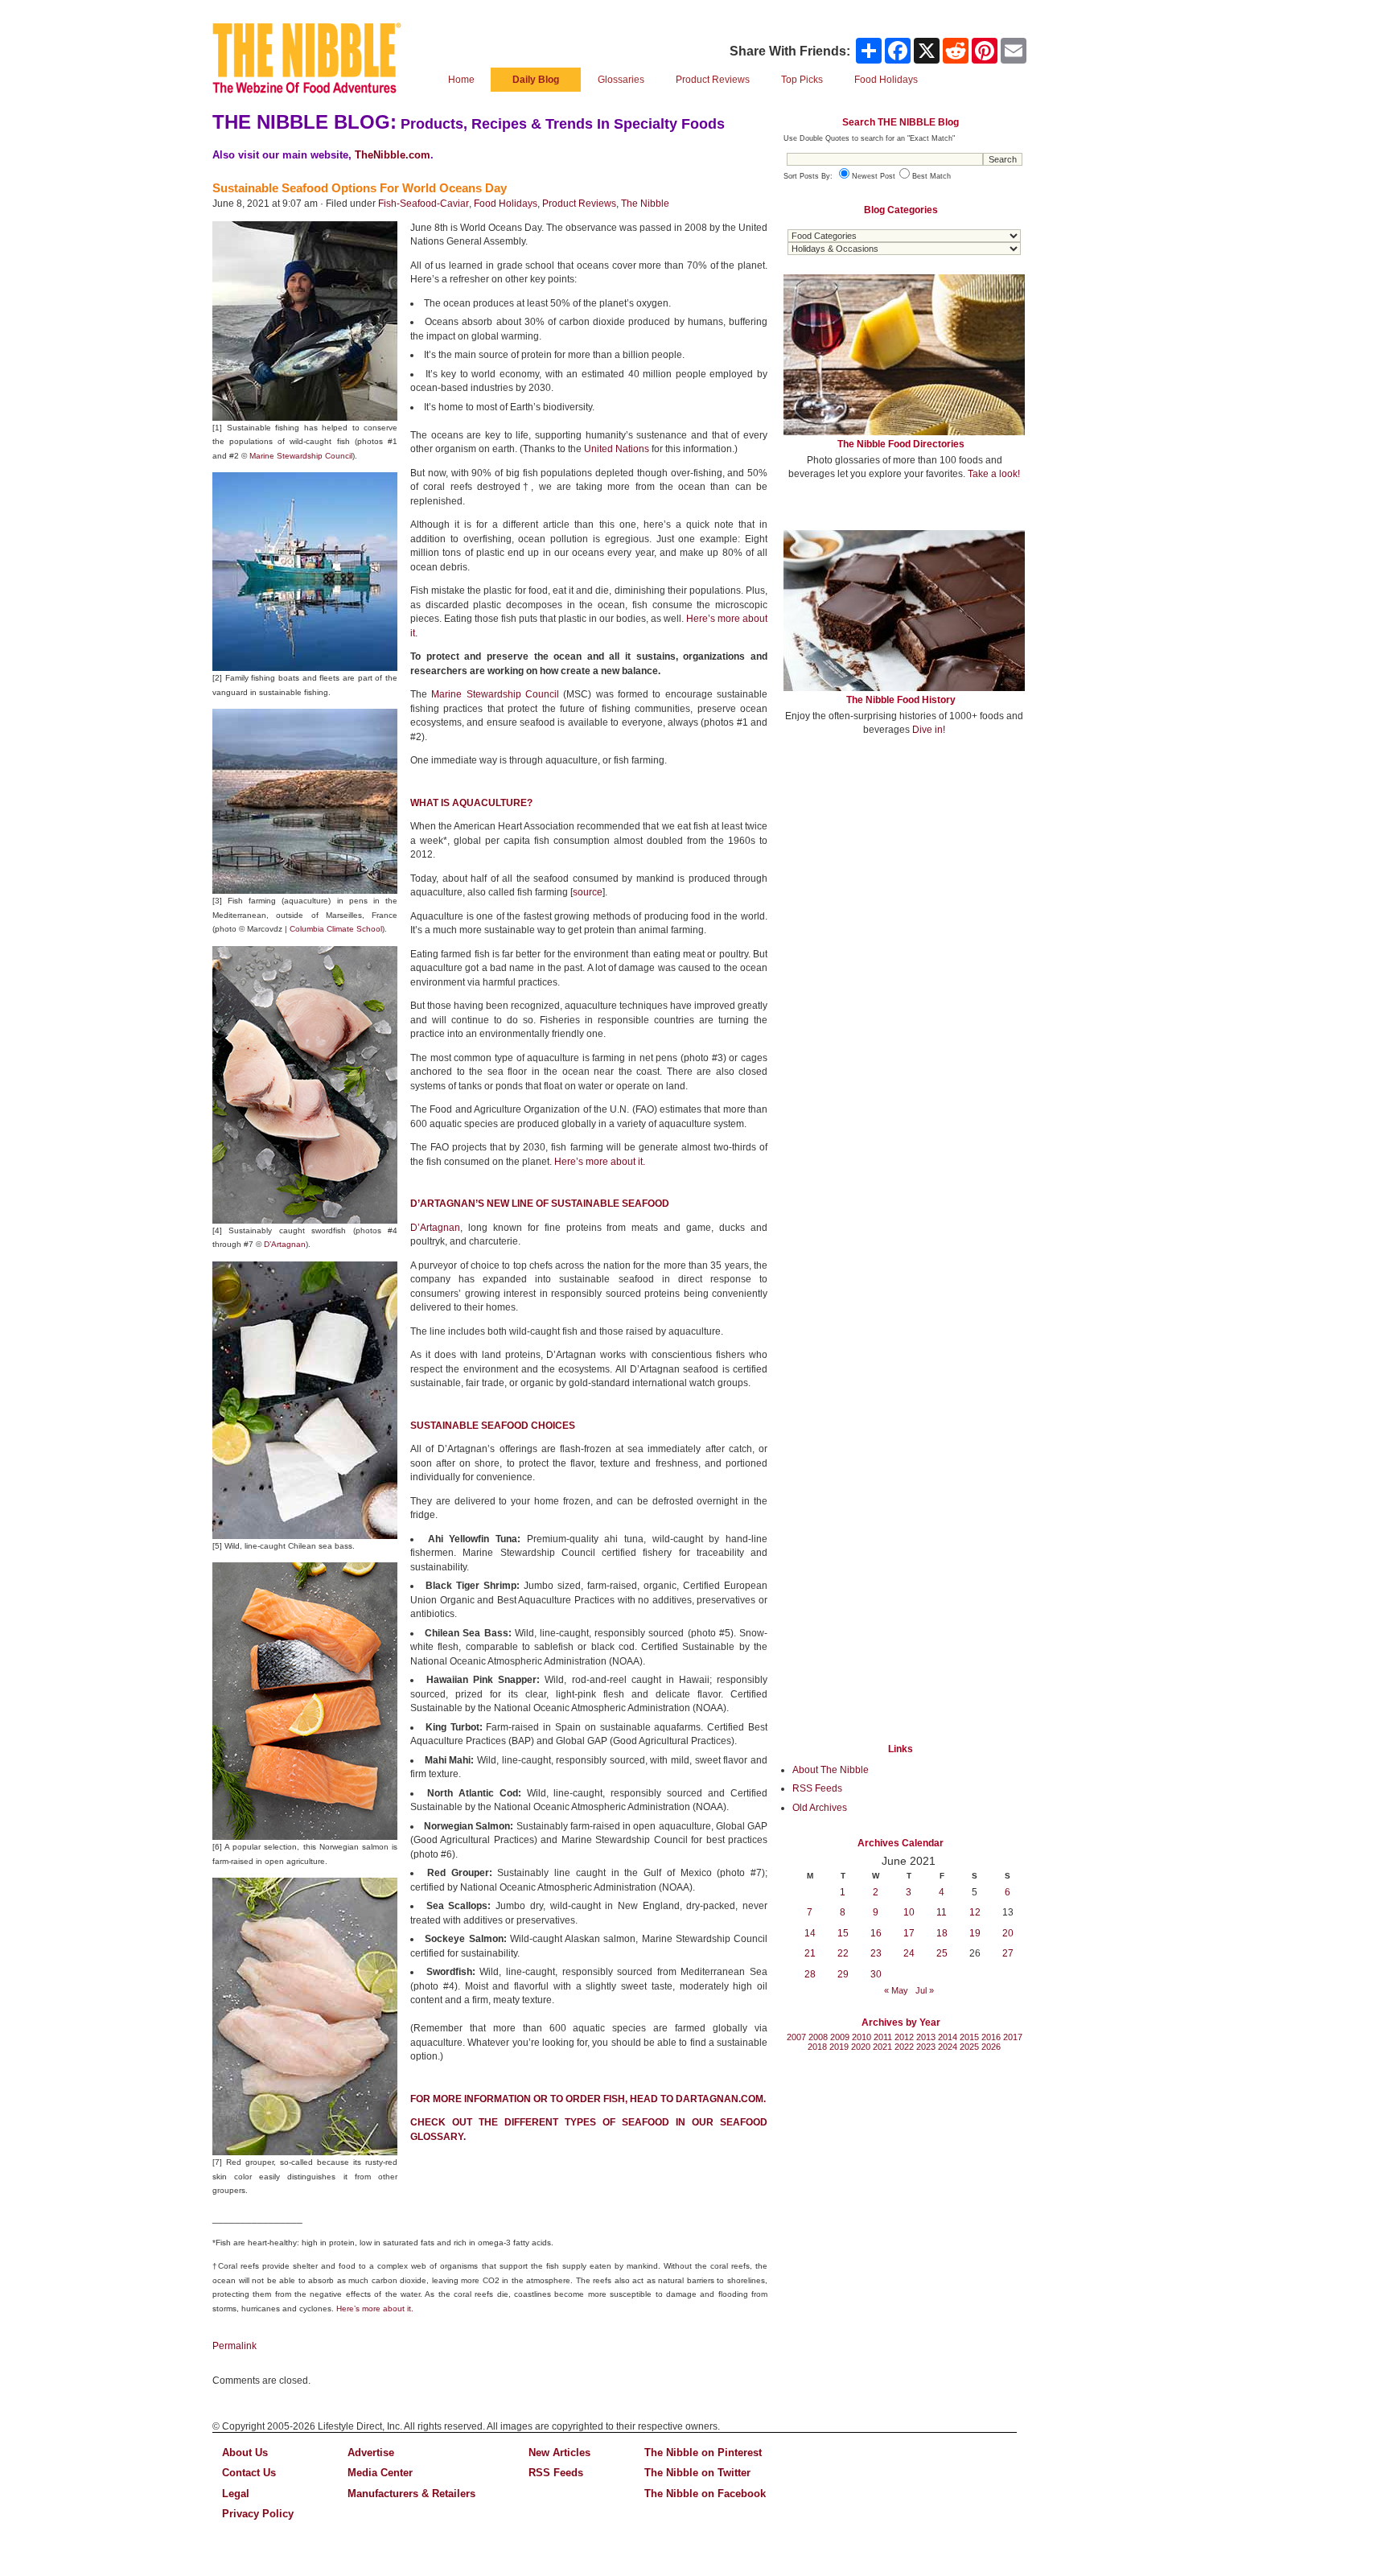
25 (942, 1953)
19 (975, 1933)
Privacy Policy (258, 2514)
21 (810, 1953)
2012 (904, 2037)
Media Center (380, 2473)
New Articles (559, 2453)
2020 (861, 2047)
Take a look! (994, 474)
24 (909, 1953)
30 (876, 1974)
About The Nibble (831, 1770)
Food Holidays (506, 204)
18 (942, 1933)
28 (810, 1974)
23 (876, 1953)
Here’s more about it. (600, 1162)
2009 (840, 2037)
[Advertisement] (904, 867)
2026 (991, 2047)
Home (461, 80)
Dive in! (929, 730)
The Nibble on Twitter (697, 2473)
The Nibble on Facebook (705, 2494)
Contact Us (249, 2473)
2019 (839, 2047)
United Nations (617, 449)
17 (909, 1933)
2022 (904, 2047)
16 (876, 1933)
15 (843, 1933)
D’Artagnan (285, 1244)
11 (942, 1912)
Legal (236, 2494)
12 (975, 1912)
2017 (1013, 2037)
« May (896, 1990)
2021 (882, 2047)
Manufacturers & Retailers (411, 2494)
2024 (948, 2047)
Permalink (234, 2346)
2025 (969, 2047)
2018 (817, 2047)
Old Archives (820, 1808)
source (588, 892)
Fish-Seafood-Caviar (424, 204)
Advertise (371, 2453)
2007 (796, 2037)
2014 (948, 2037)
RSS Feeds (817, 1788)
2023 (926, 2047)
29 (843, 1974)
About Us (245, 2453)
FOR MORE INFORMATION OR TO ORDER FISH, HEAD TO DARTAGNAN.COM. (588, 2099)
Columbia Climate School (336, 929)
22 (843, 1953)
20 (1008, 1933)
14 (810, 1933)
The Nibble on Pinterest (703, 2453)
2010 (862, 2037)
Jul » (925, 1990)
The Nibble (645, 204)
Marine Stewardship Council (301, 456)
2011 (883, 2037)
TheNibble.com (393, 155)
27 (1008, 1953)
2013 (926, 2037)
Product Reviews (713, 80)
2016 (991, 2037)
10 (909, 1912)
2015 (969, 2037)
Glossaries (621, 80)
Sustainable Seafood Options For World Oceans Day (360, 188)
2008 (818, 2037)
